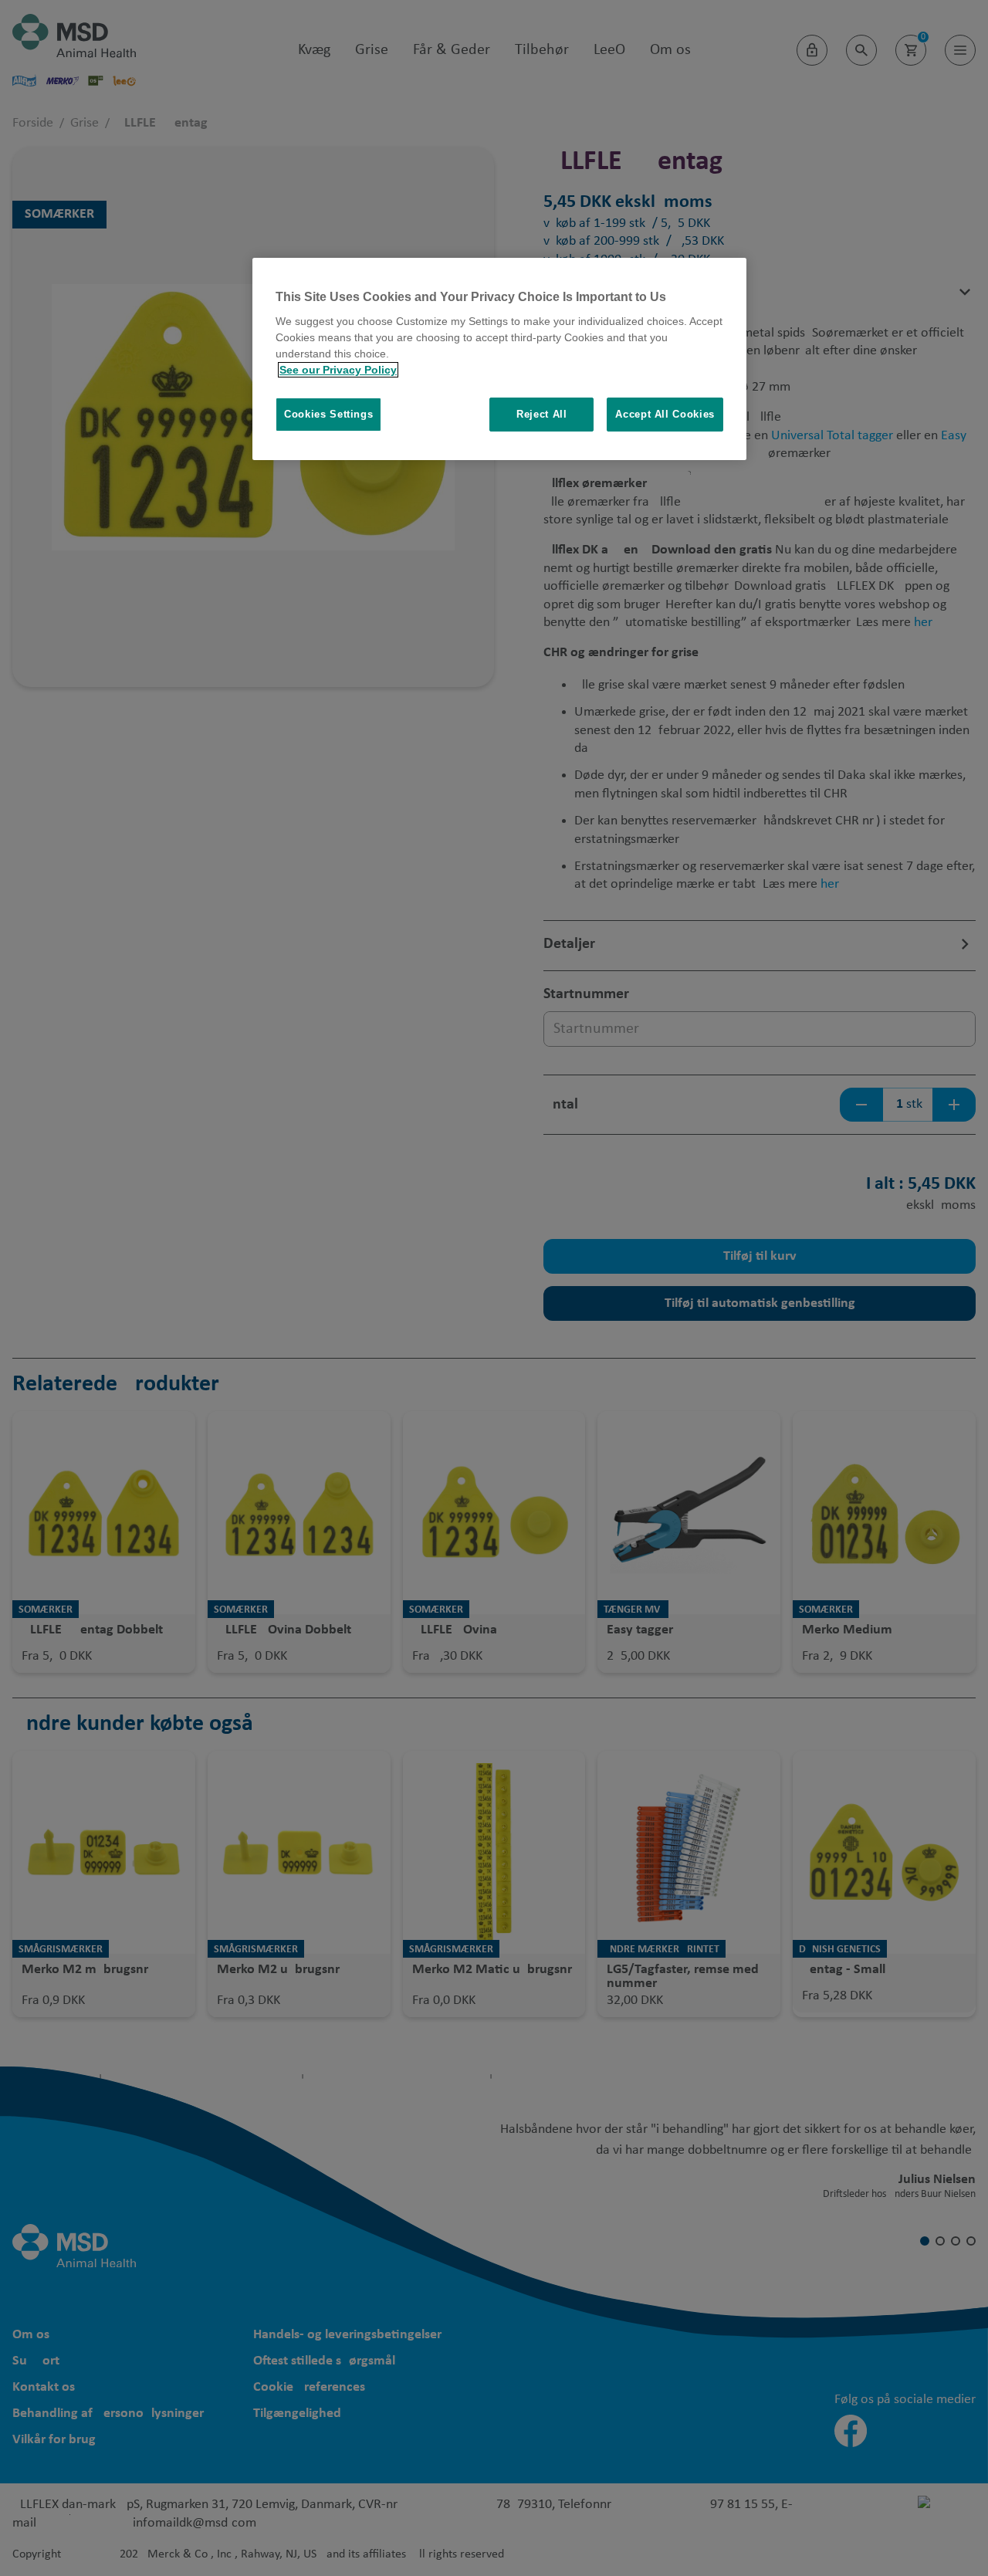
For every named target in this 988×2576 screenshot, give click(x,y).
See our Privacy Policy (338, 370)
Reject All (542, 414)
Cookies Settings (328, 414)
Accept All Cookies (665, 414)
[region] (499, 359)
